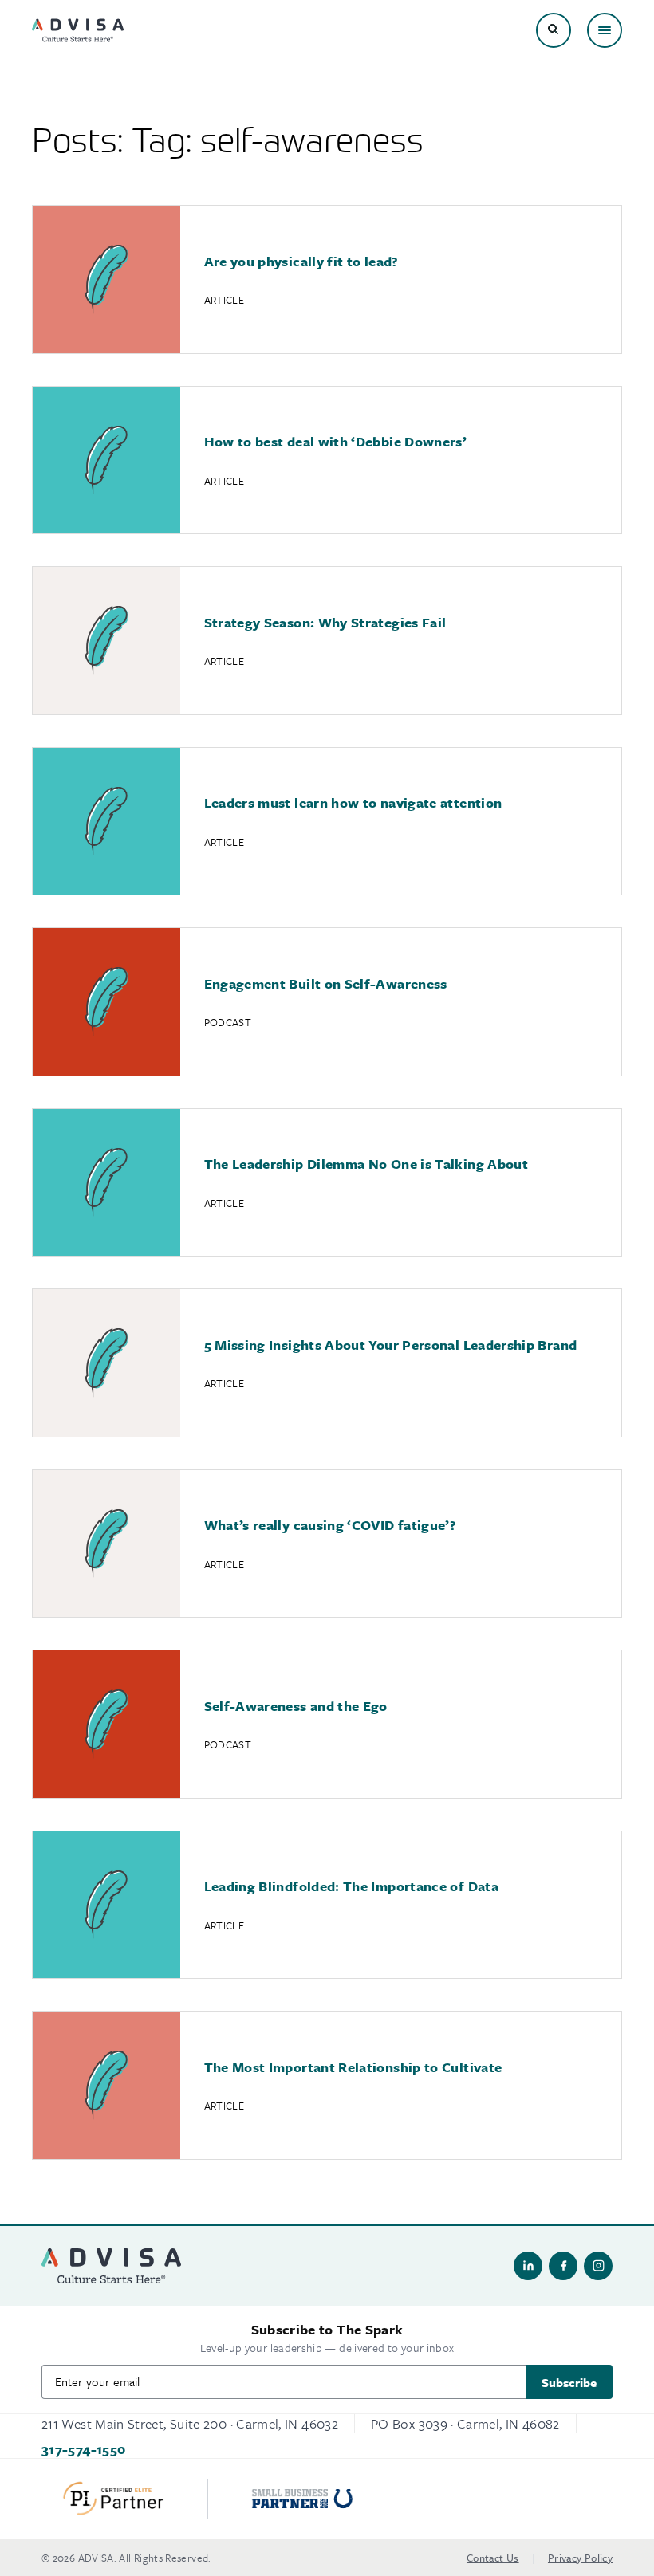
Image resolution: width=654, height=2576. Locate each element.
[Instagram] (598, 2266)
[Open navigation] (605, 30)
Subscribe (569, 2382)
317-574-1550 (83, 2449)
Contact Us (493, 2558)
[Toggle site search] (554, 30)
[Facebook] (563, 2266)
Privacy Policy (580, 2558)
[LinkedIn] (528, 2266)
